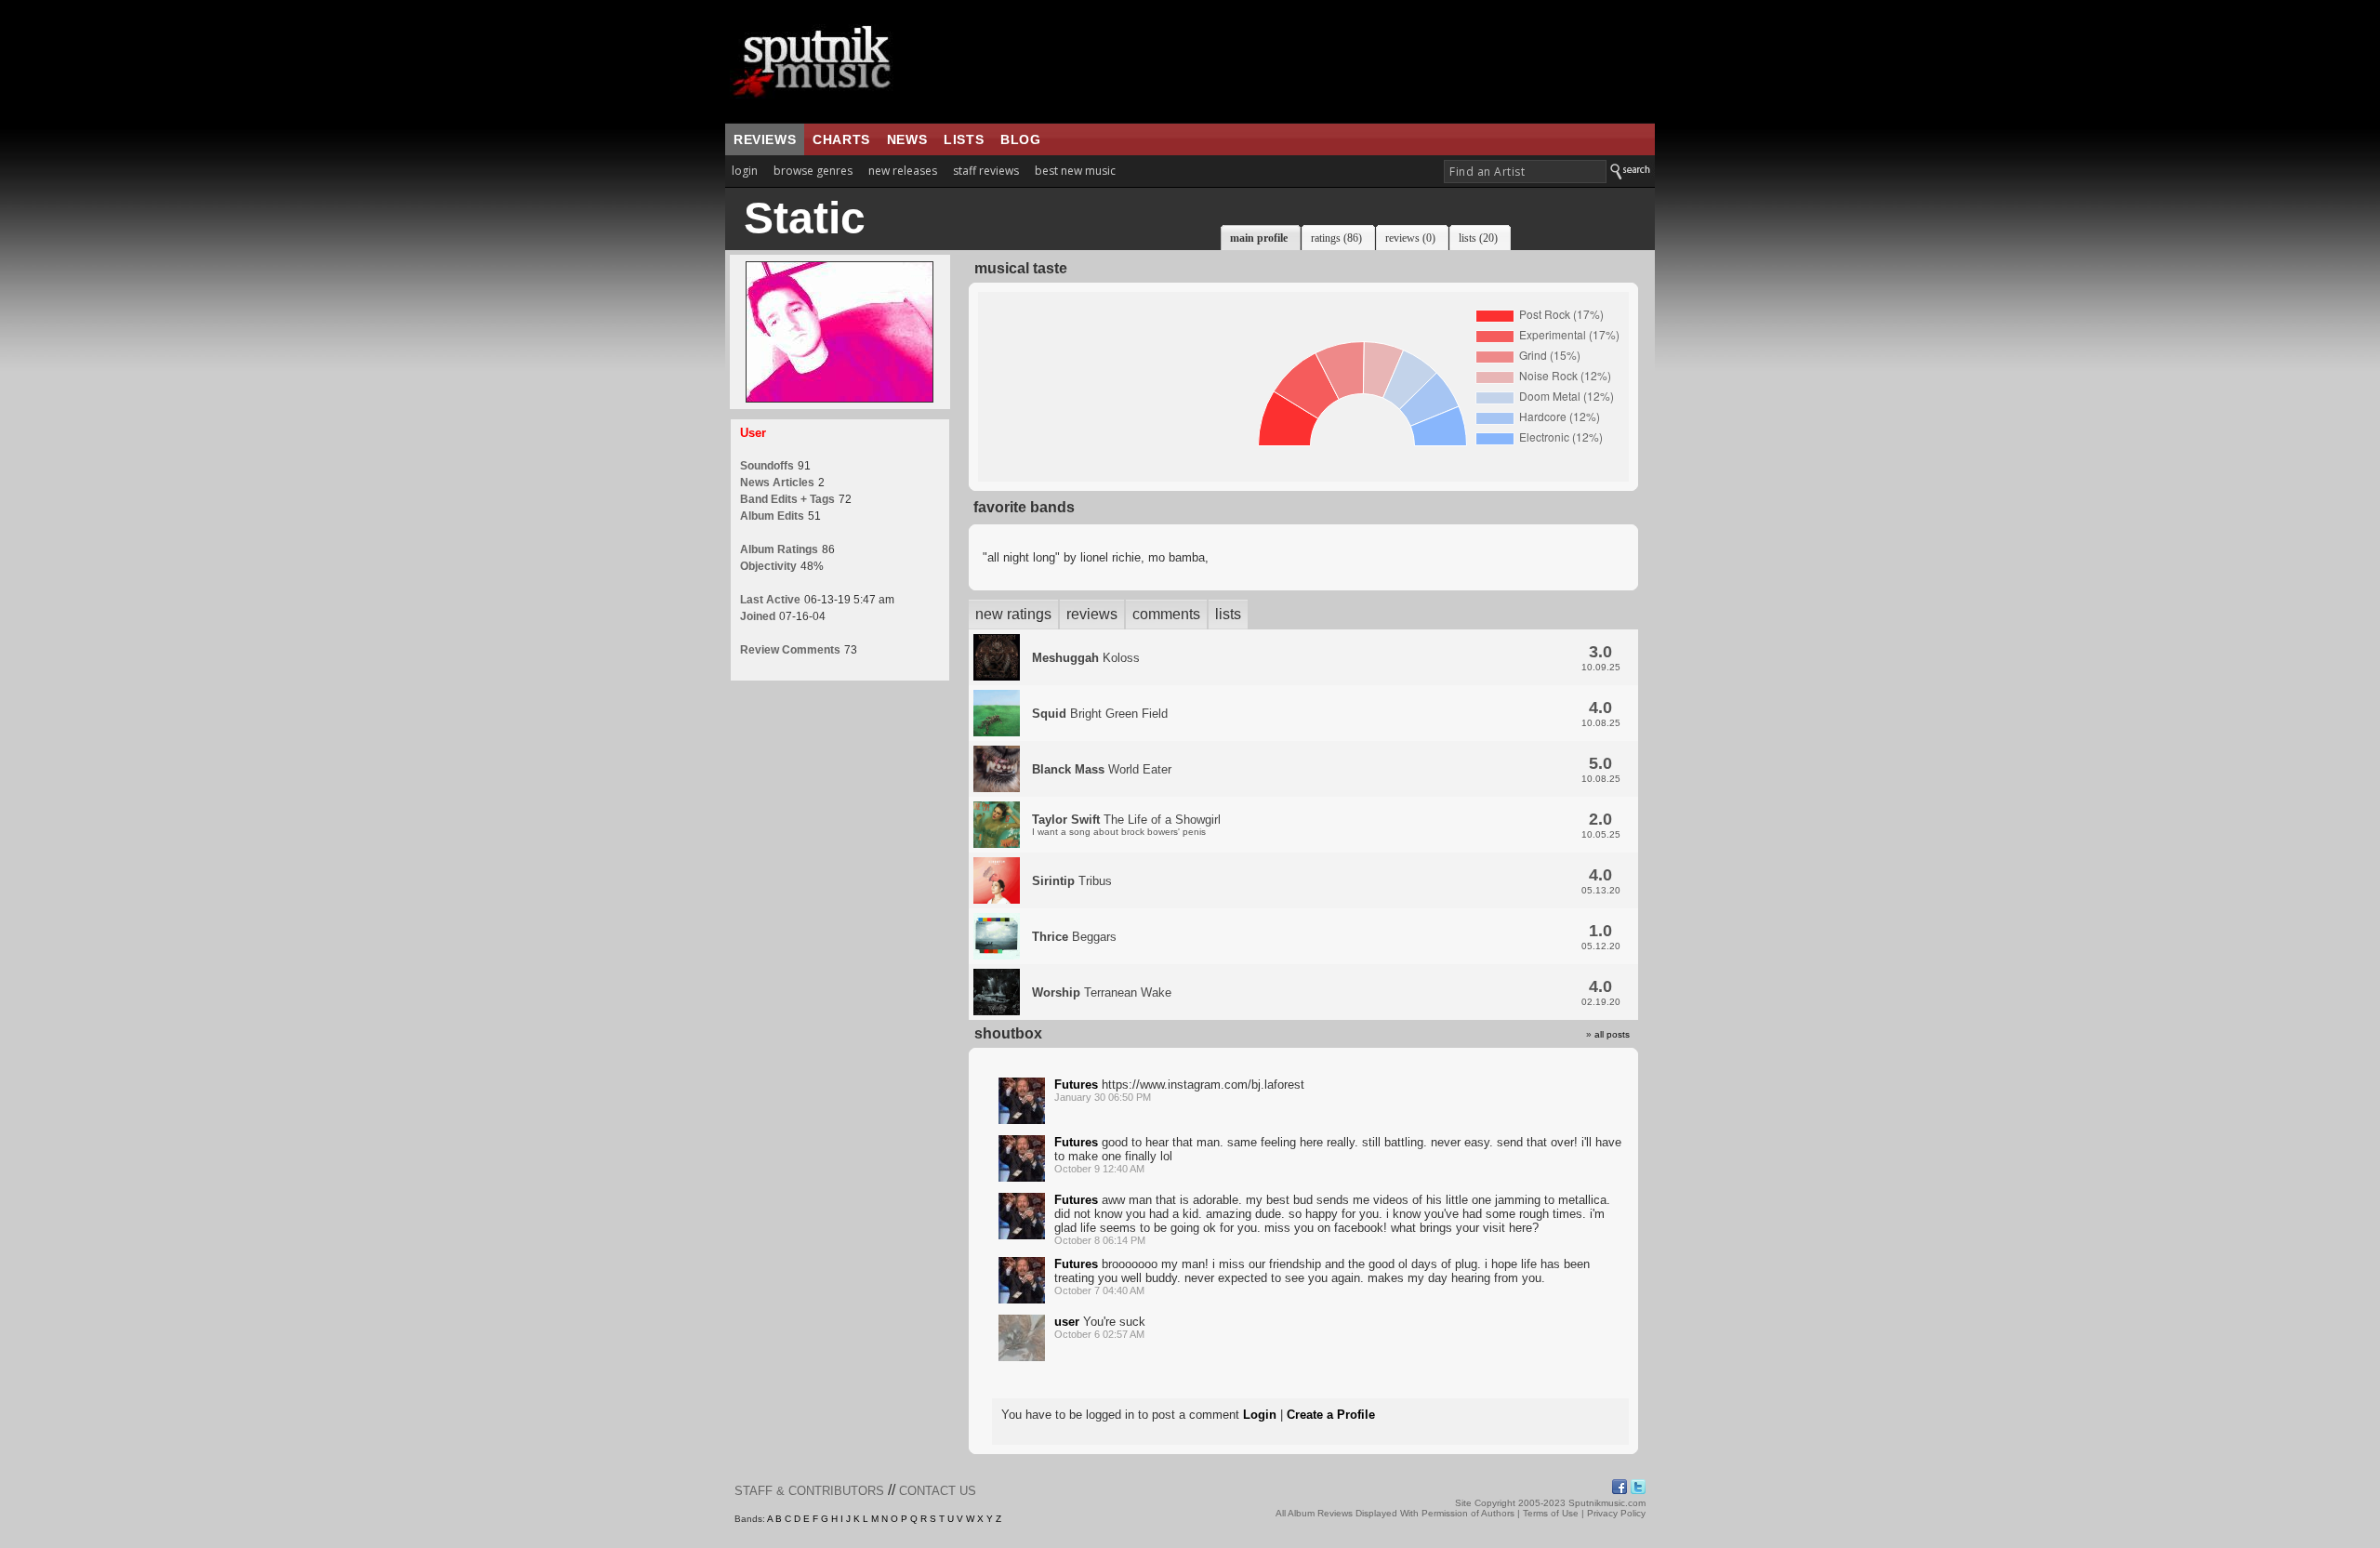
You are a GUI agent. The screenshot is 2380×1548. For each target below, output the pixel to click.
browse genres (813, 171)
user (1067, 1322)
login (745, 171)
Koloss (1086, 658)
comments (1166, 614)
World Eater (1102, 769)
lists (964, 139)
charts (841, 139)
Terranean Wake (1102, 992)
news (907, 139)
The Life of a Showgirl (1126, 825)
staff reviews (986, 171)
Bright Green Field (1100, 714)
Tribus (1072, 881)
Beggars (1074, 937)
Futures (1076, 1085)
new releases (903, 171)
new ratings (1013, 614)
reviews (765, 139)
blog (1020, 139)
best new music (1075, 171)
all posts (1612, 1034)
